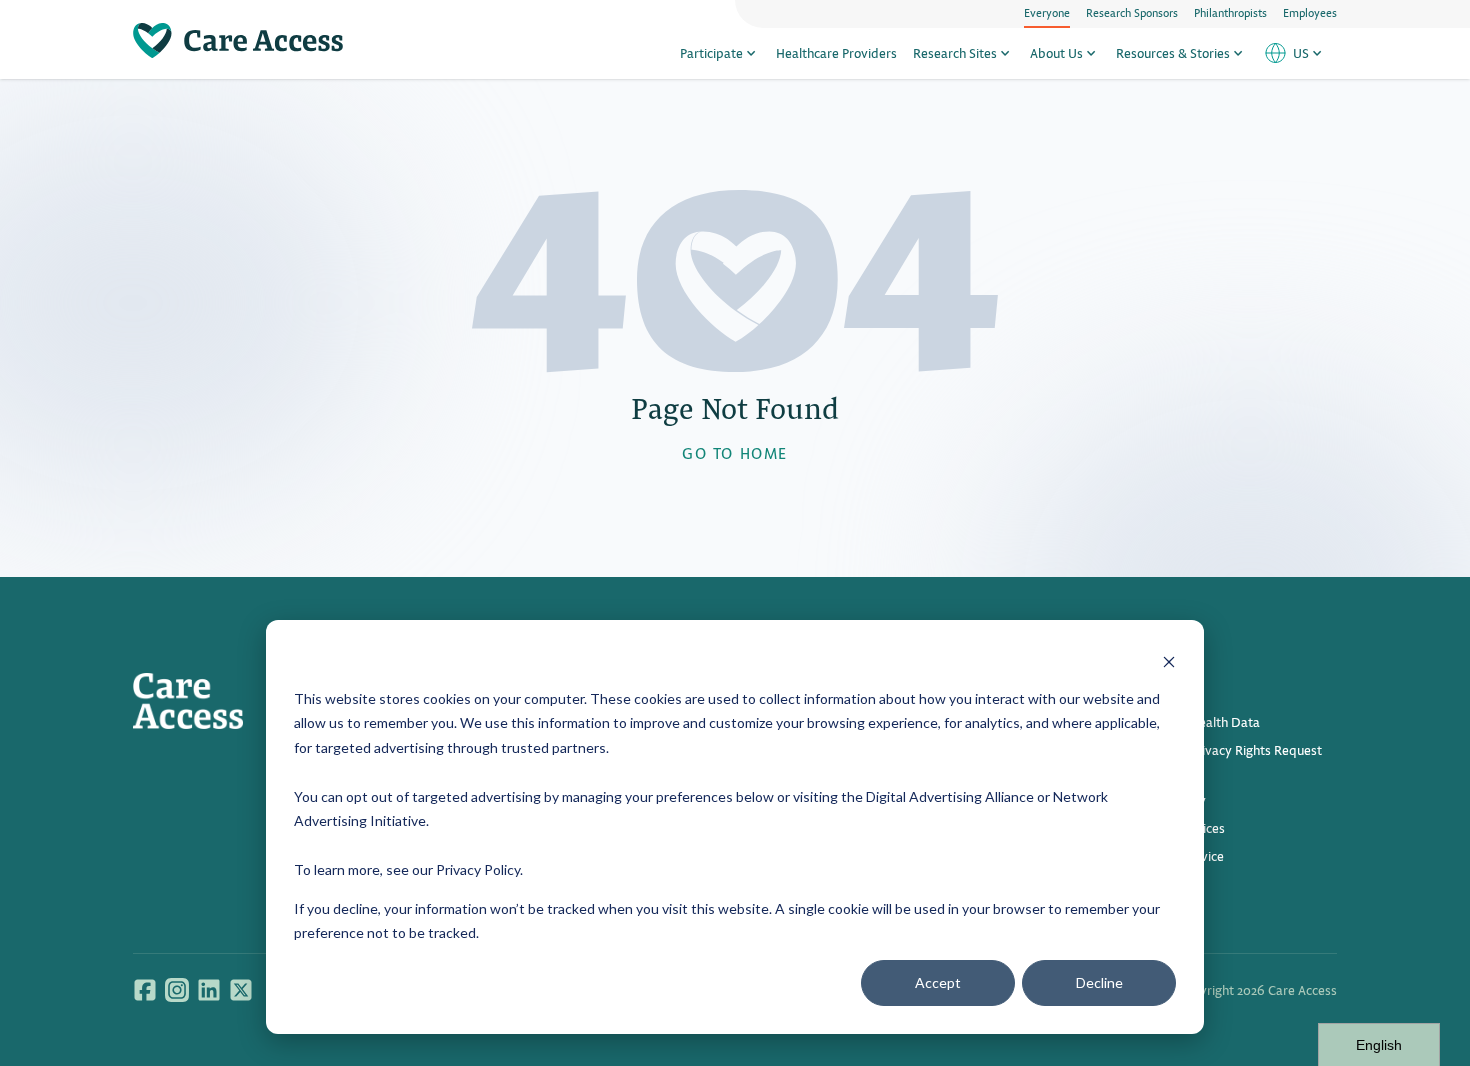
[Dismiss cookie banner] (1169, 660)
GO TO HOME (735, 452)
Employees (1310, 12)
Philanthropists (1230, 12)
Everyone (1047, 12)
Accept (938, 982)
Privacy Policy (478, 869)
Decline (1099, 982)
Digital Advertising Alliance (950, 796)
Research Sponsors (1132, 12)
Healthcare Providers (836, 52)
